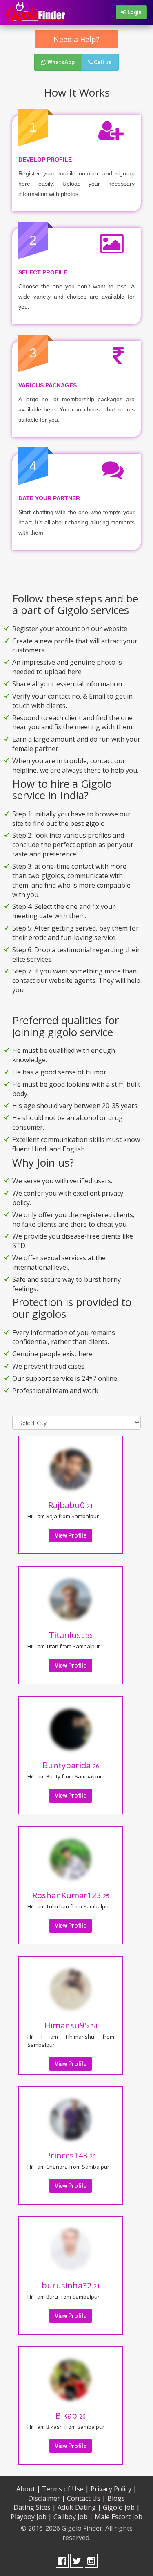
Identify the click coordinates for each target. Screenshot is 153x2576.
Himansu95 (71, 2025)
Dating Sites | (35, 2507)
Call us (102, 62)
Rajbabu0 (71, 1505)
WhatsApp (60, 62)
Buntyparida (71, 1765)
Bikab (71, 2415)
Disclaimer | (47, 2498)
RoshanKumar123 (71, 1895)
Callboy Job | (73, 2517)
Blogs (116, 2498)
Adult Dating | (79, 2507)
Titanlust (71, 1635)
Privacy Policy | (114, 2489)
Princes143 (71, 2155)
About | (28, 2489)
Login (134, 12)
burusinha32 (71, 2285)
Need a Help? (76, 39)
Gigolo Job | (121, 2507)
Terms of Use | (65, 2489)
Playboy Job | (31, 2517)
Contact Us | (86, 2498)
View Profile (71, 1535)
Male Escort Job (119, 2517)
